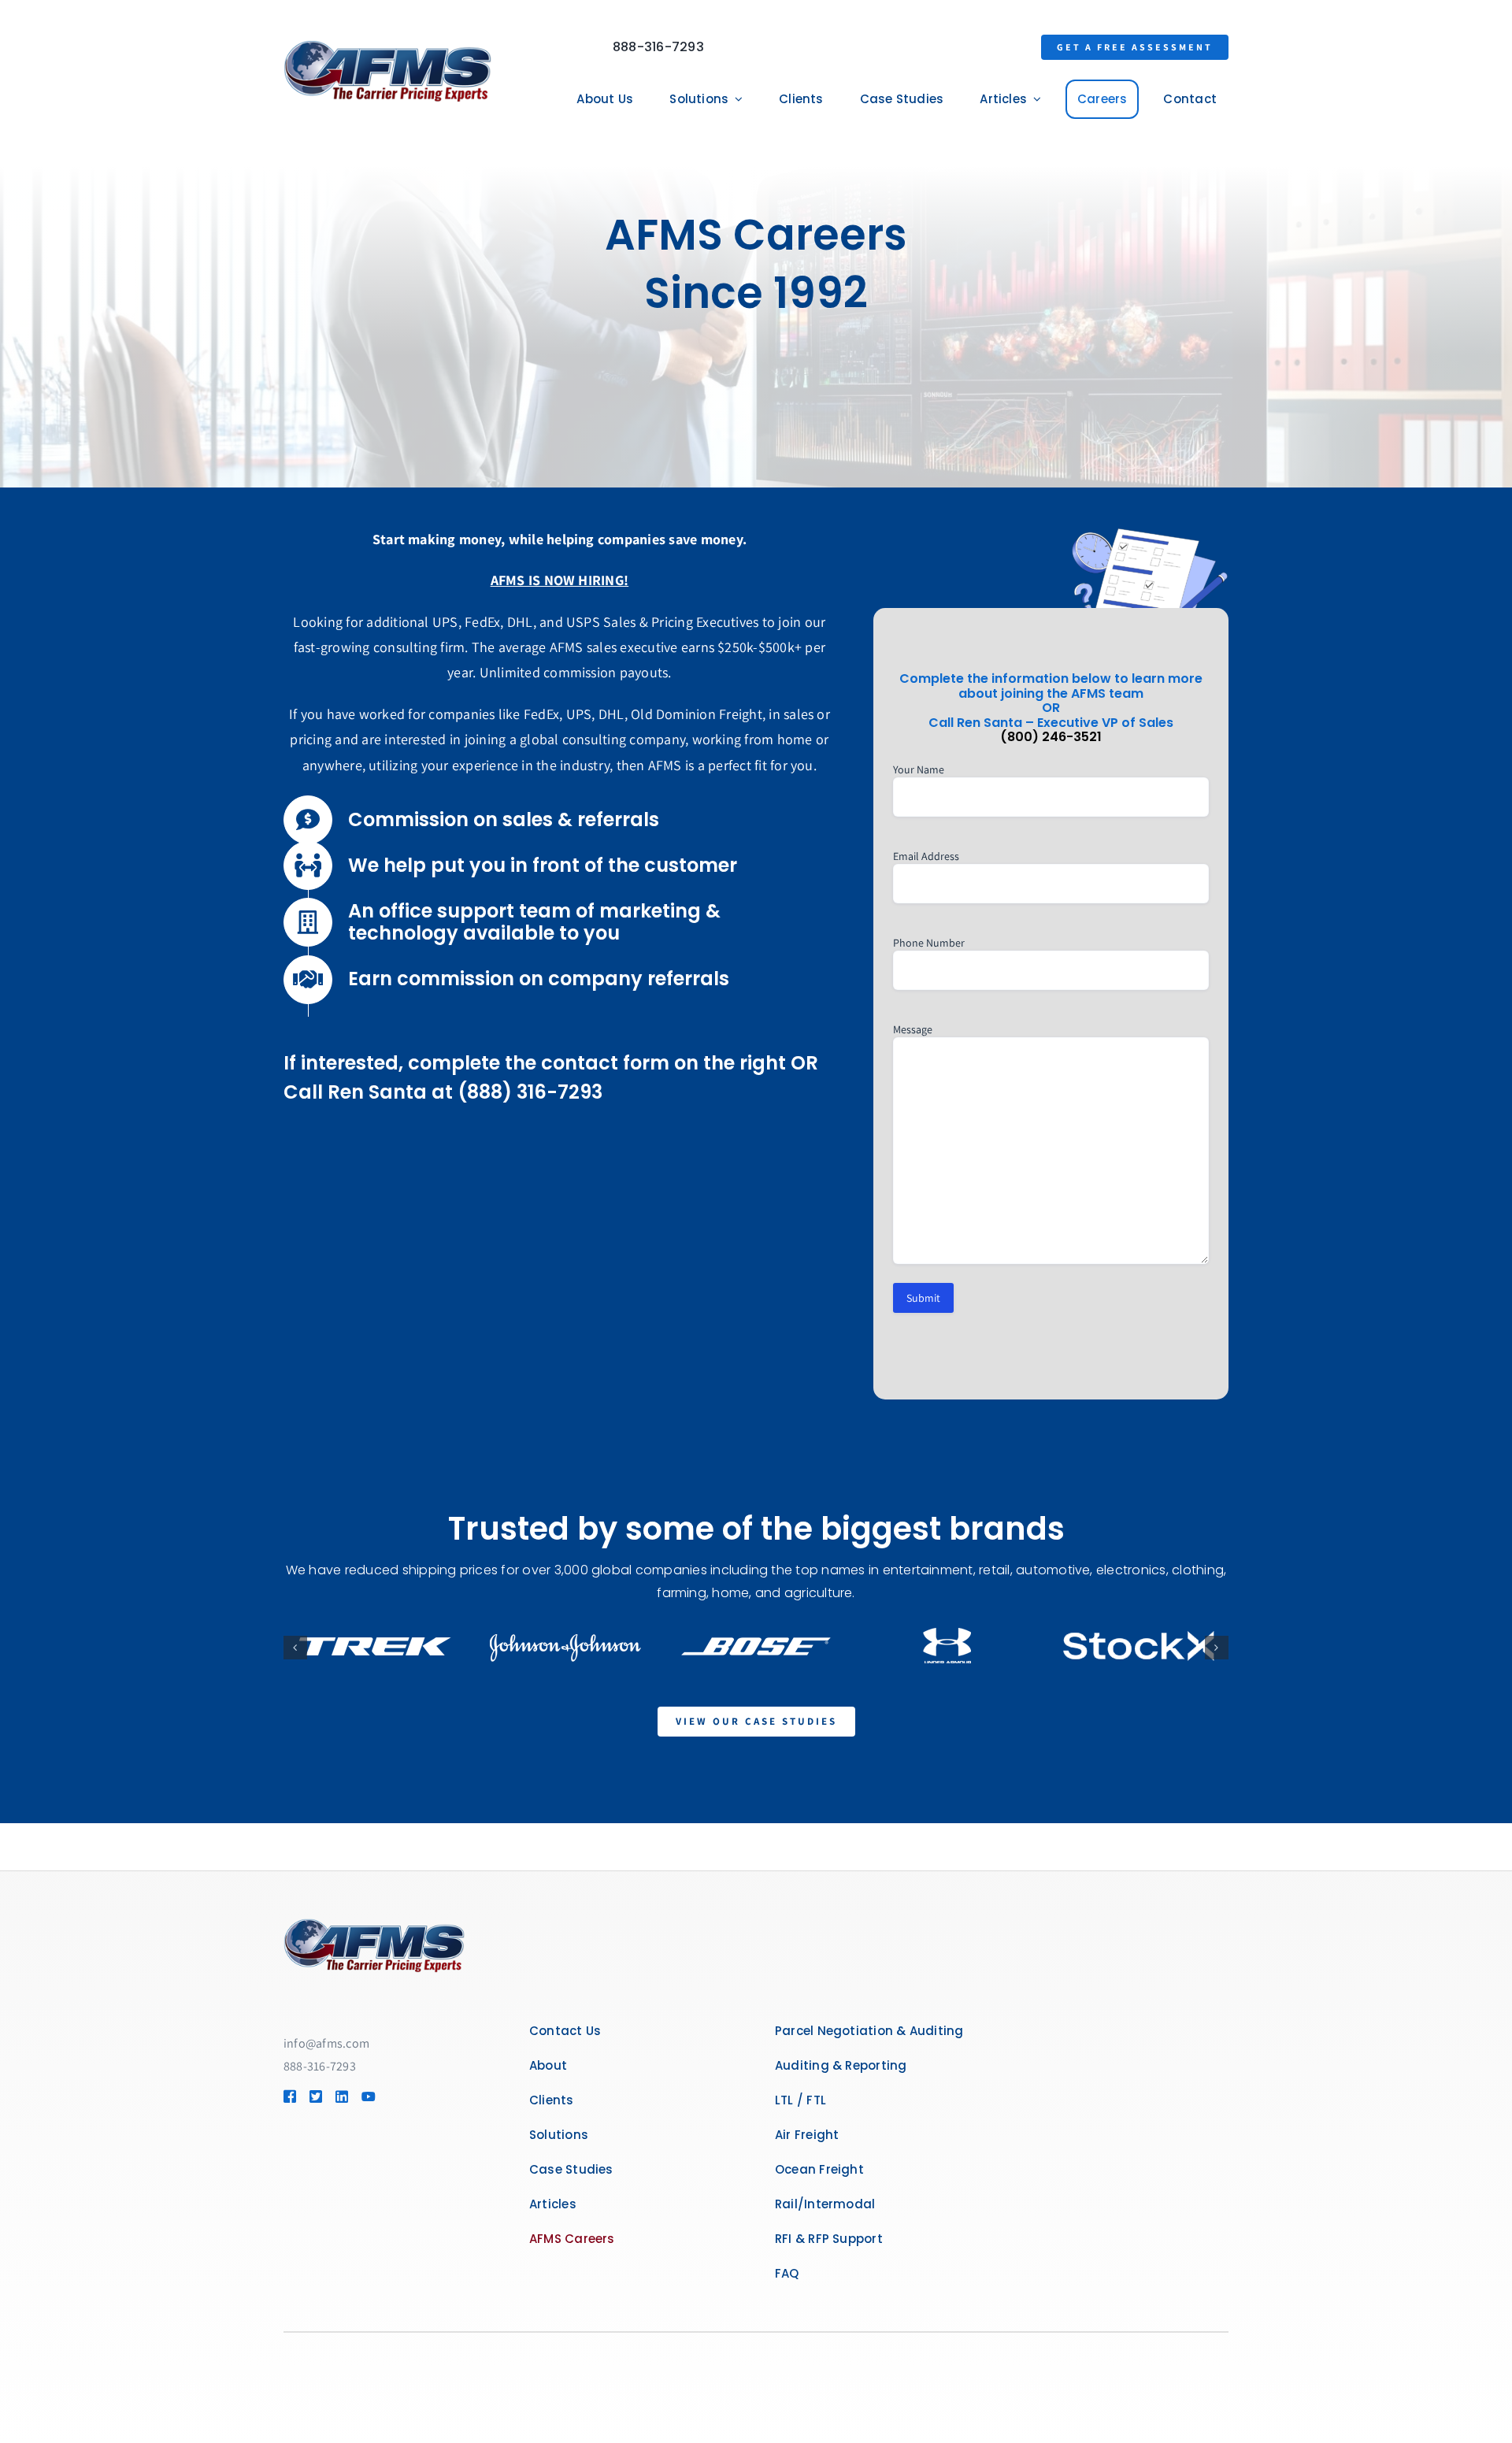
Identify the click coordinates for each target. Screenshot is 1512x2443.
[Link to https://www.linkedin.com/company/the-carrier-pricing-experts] (341, 2096)
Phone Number (929, 943)
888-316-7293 (658, 47)
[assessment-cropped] (374, 1924)
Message (913, 1029)
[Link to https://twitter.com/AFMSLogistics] (315, 2096)
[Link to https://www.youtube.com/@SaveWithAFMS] (367, 2096)
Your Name (919, 769)
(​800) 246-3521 (1051, 737)
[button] (295, 1648)
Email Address (926, 856)
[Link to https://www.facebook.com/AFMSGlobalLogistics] (289, 2096)
